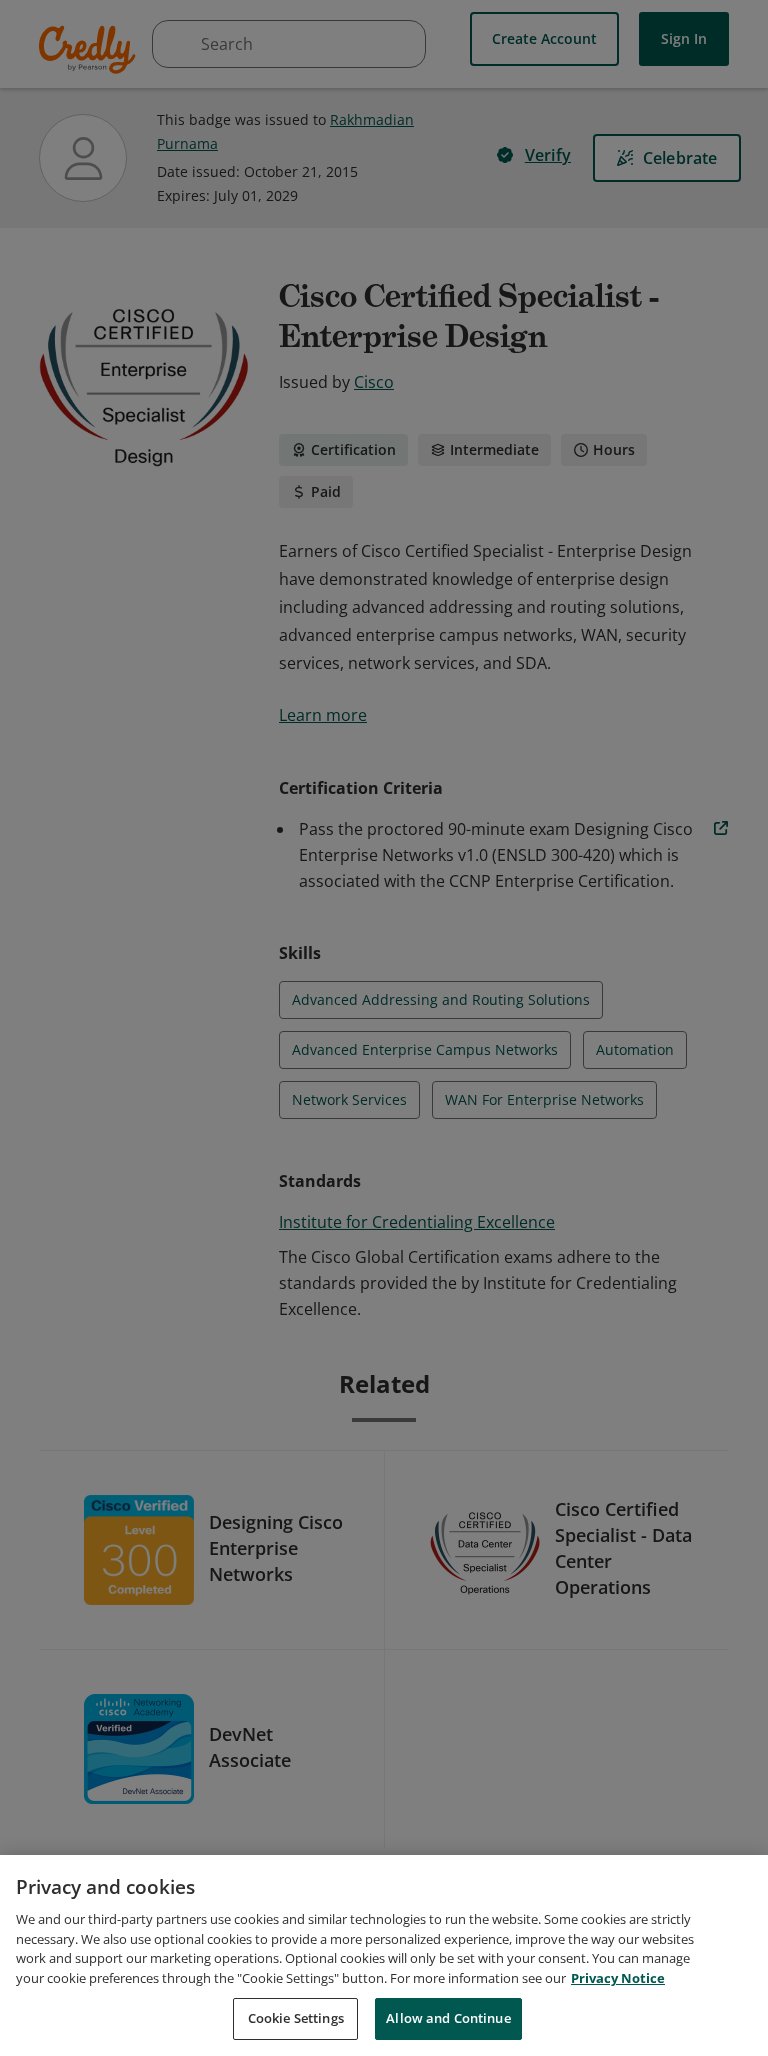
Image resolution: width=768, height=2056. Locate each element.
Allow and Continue (448, 2018)
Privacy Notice (618, 1978)
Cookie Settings (296, 2018)
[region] (384, 1955)
